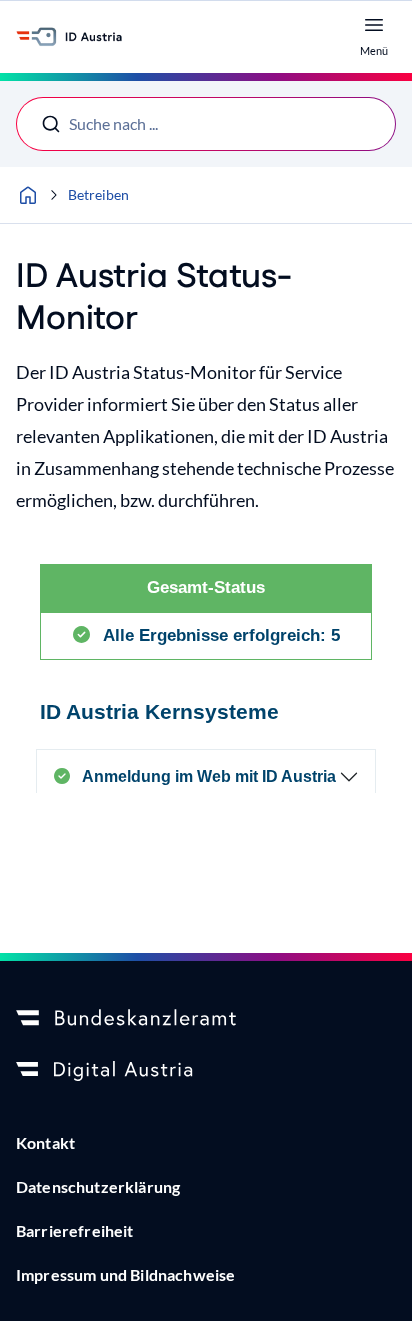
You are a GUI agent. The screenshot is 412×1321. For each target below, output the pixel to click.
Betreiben (98, 194)
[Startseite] (28, 195)
